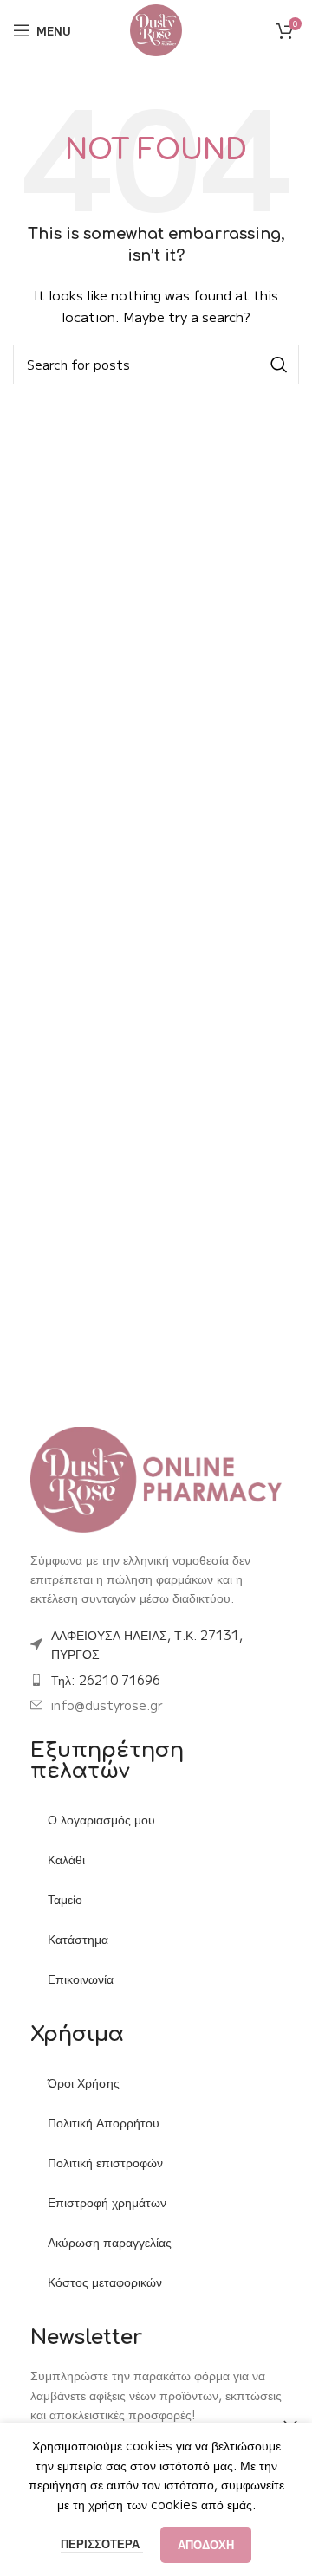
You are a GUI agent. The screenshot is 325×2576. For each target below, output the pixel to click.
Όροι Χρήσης (84, 2082)
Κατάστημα (78, 1939)
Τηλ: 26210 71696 (106, 1680)
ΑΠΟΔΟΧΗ (206, 2544)
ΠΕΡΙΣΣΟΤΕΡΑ (102, 2544)
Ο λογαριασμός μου (101, 1819)
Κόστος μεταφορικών (105, 2282)
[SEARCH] (279, 365)
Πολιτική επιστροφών (105, 2162)
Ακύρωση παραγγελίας (110, 2242)
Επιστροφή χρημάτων (107, 2202)
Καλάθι (66, 1859)
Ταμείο (65, 1899)
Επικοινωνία (81, 1979)
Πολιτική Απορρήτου (104, 2122)
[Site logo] (156, 29)
